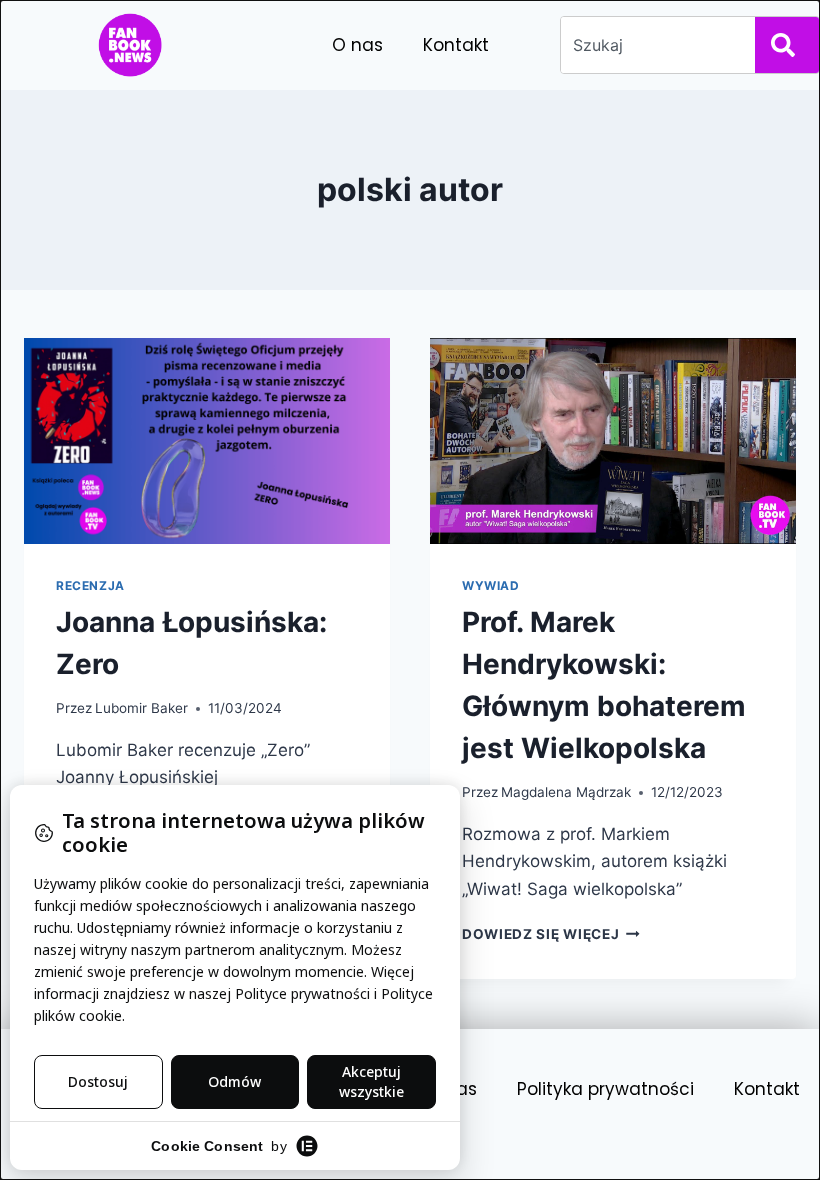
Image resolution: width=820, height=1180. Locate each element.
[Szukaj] (787, 45)
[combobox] (654, 45)
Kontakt (456, 45)
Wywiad (491, 585)
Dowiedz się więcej (551, 934)
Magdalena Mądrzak (566, 792)
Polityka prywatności (605, 1089)
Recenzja (90, 585)
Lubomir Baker (141, 708)
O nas (357, 45)
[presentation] (207, 441)
